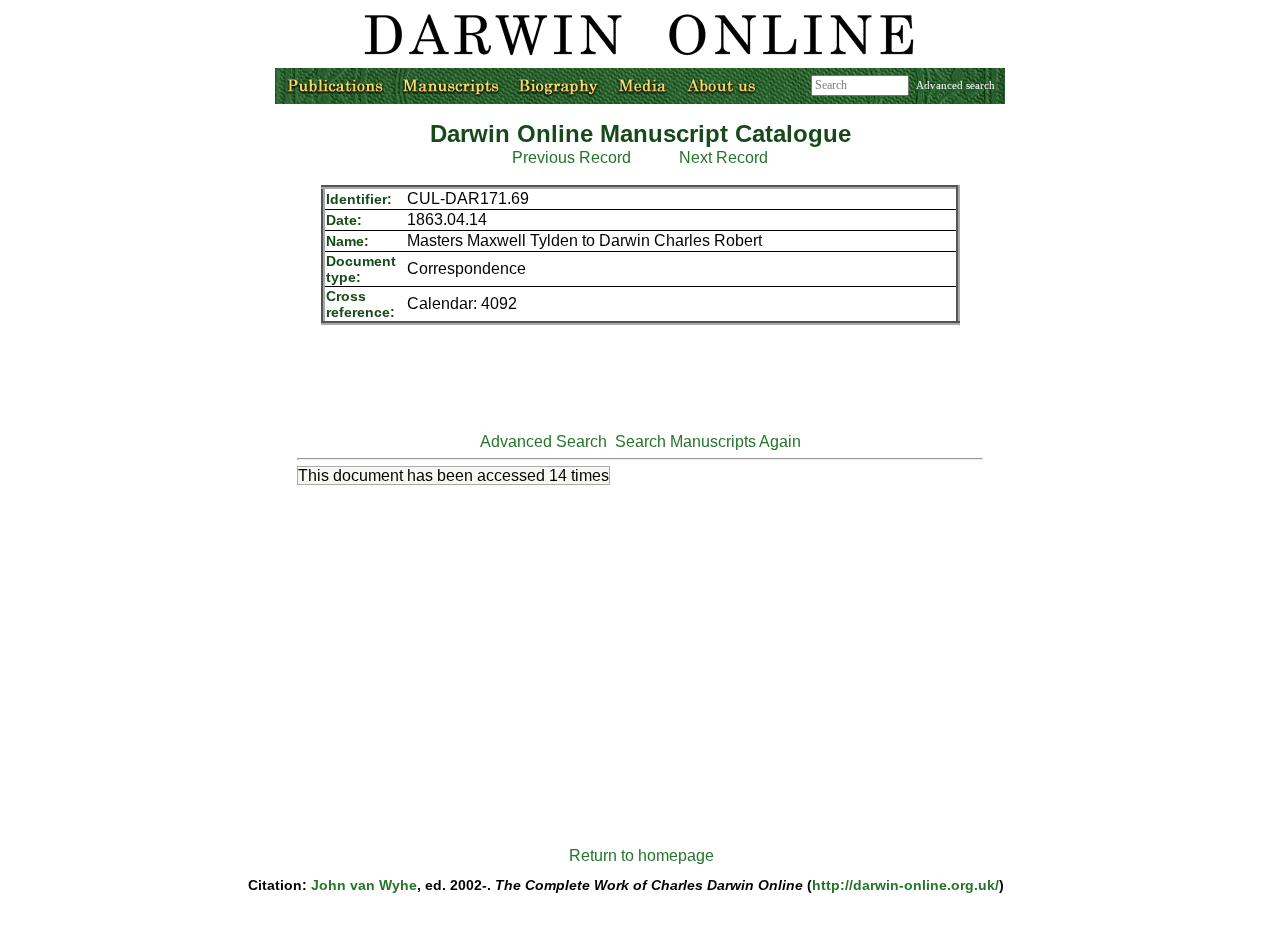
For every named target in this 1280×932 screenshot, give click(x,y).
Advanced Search (543, 441)
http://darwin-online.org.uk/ (905, 885)
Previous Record (571, 157)
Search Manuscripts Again (708, 441)
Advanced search (955, 85)
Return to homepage (641, 855)
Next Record (723, 157)
